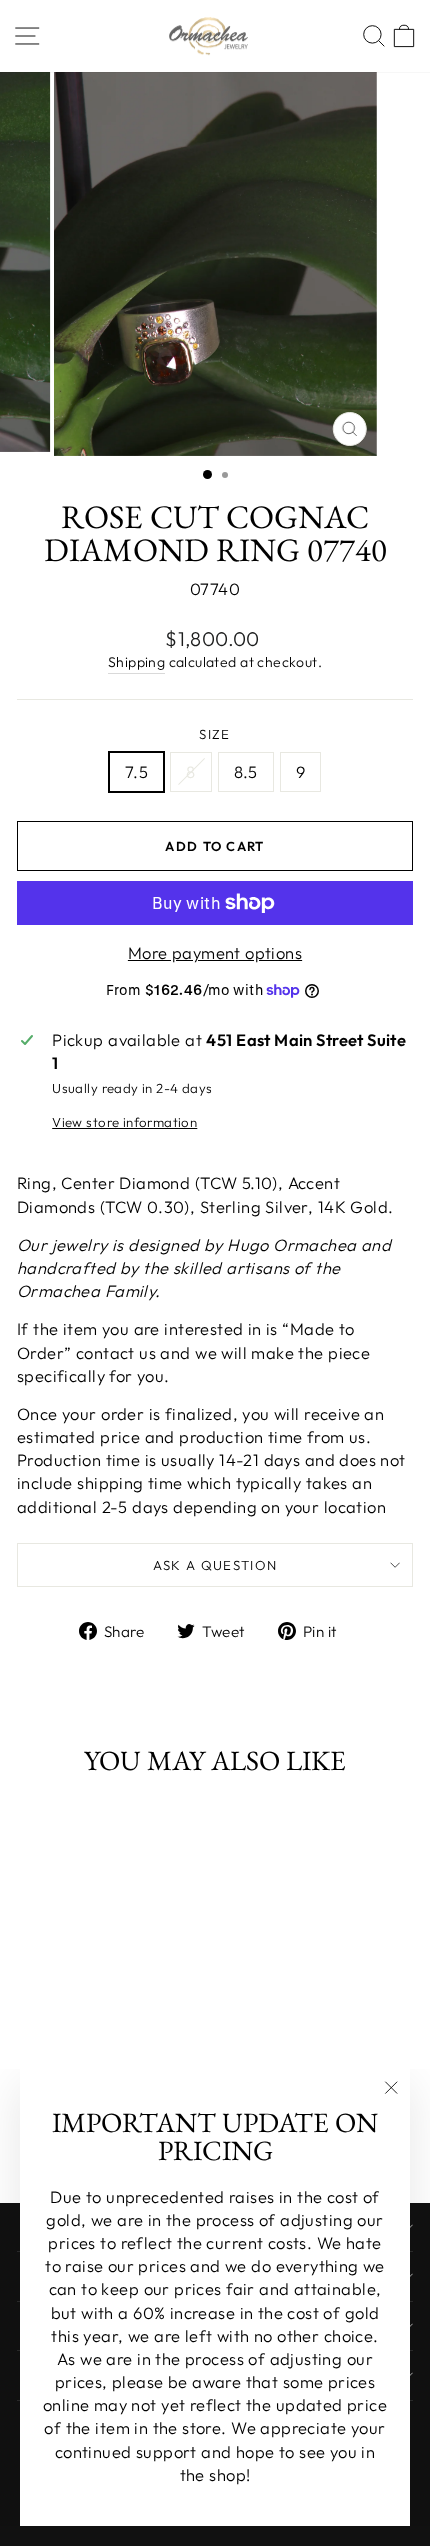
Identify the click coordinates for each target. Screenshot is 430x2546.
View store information (124, 1122)
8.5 (246, 771)
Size (214, 734)
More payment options (215, 952)
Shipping (136, 662)
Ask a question (215, 1565)
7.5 (136, 771)
